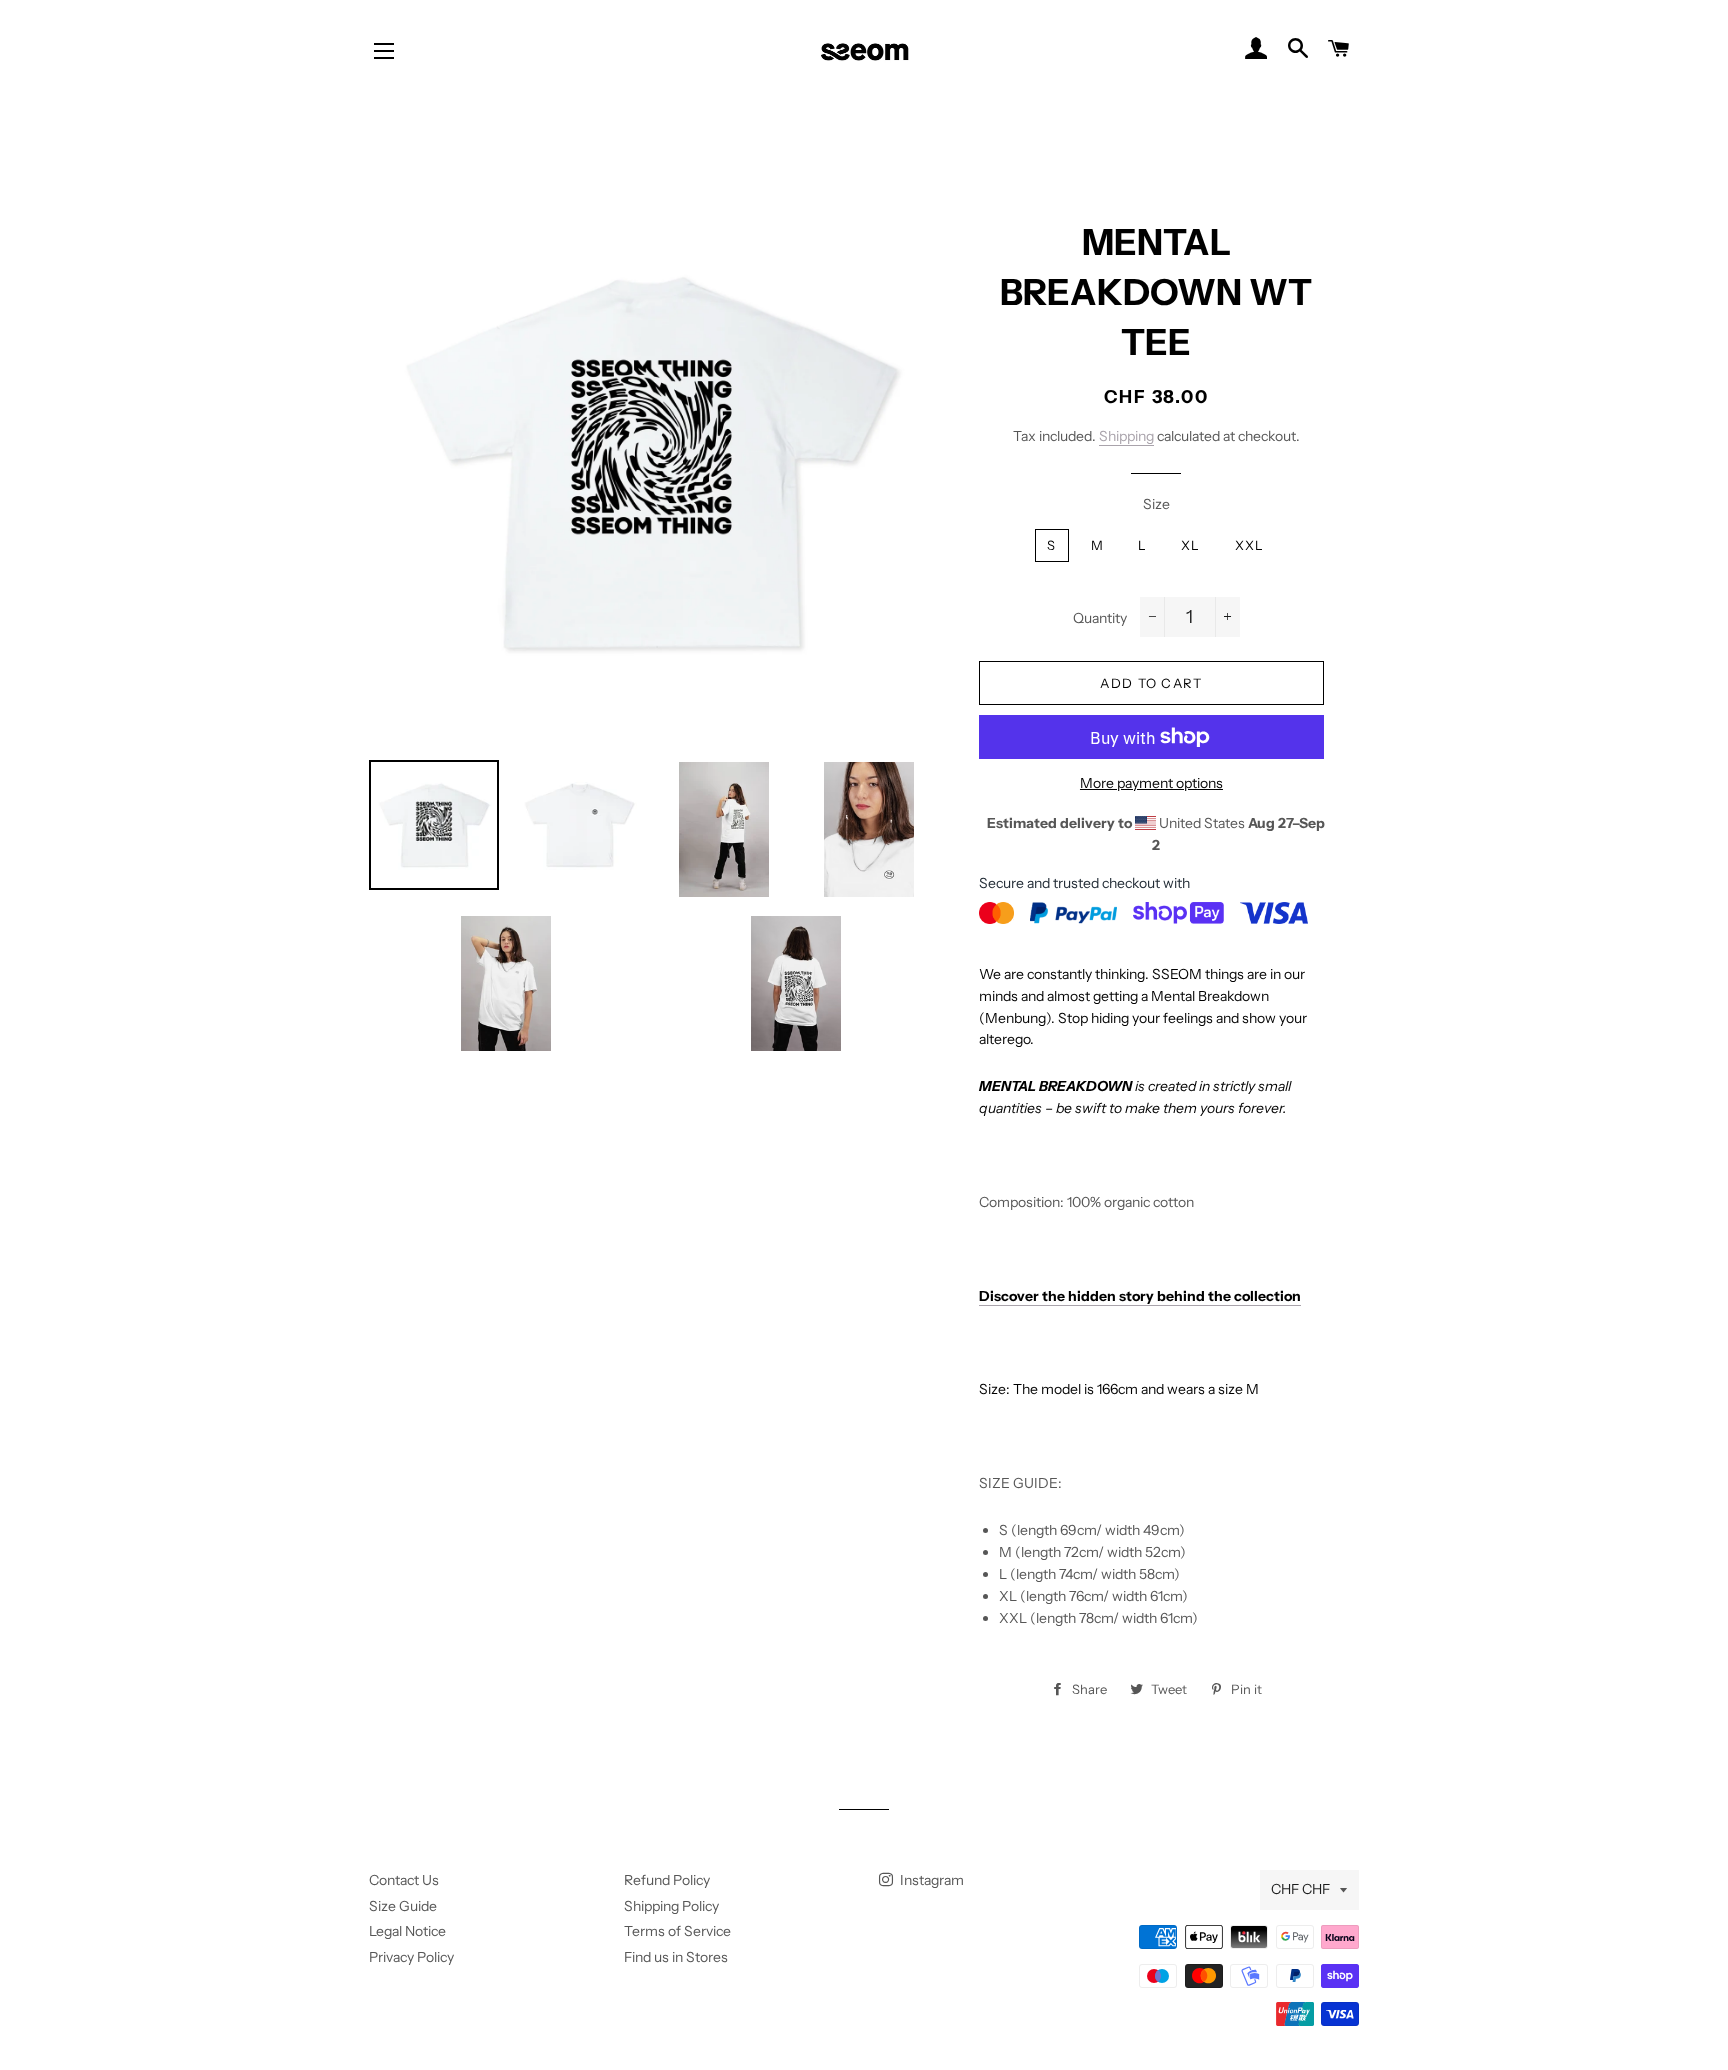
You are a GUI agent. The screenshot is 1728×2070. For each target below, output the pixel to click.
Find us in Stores (676, 1957)
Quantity (1100, 618)
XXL (1250, 545)
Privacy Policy (411, 1957)
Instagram (930, 1880)
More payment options (1151, 783)
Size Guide (403, 1906)
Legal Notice (407, 1931)
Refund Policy (667, 1880)
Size (1156, 504)
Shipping (1126, 436)
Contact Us (404, 1880)
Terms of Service (677, 1931)
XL (1191, 545)
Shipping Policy (671, 1906)
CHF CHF (1300, 1889)
